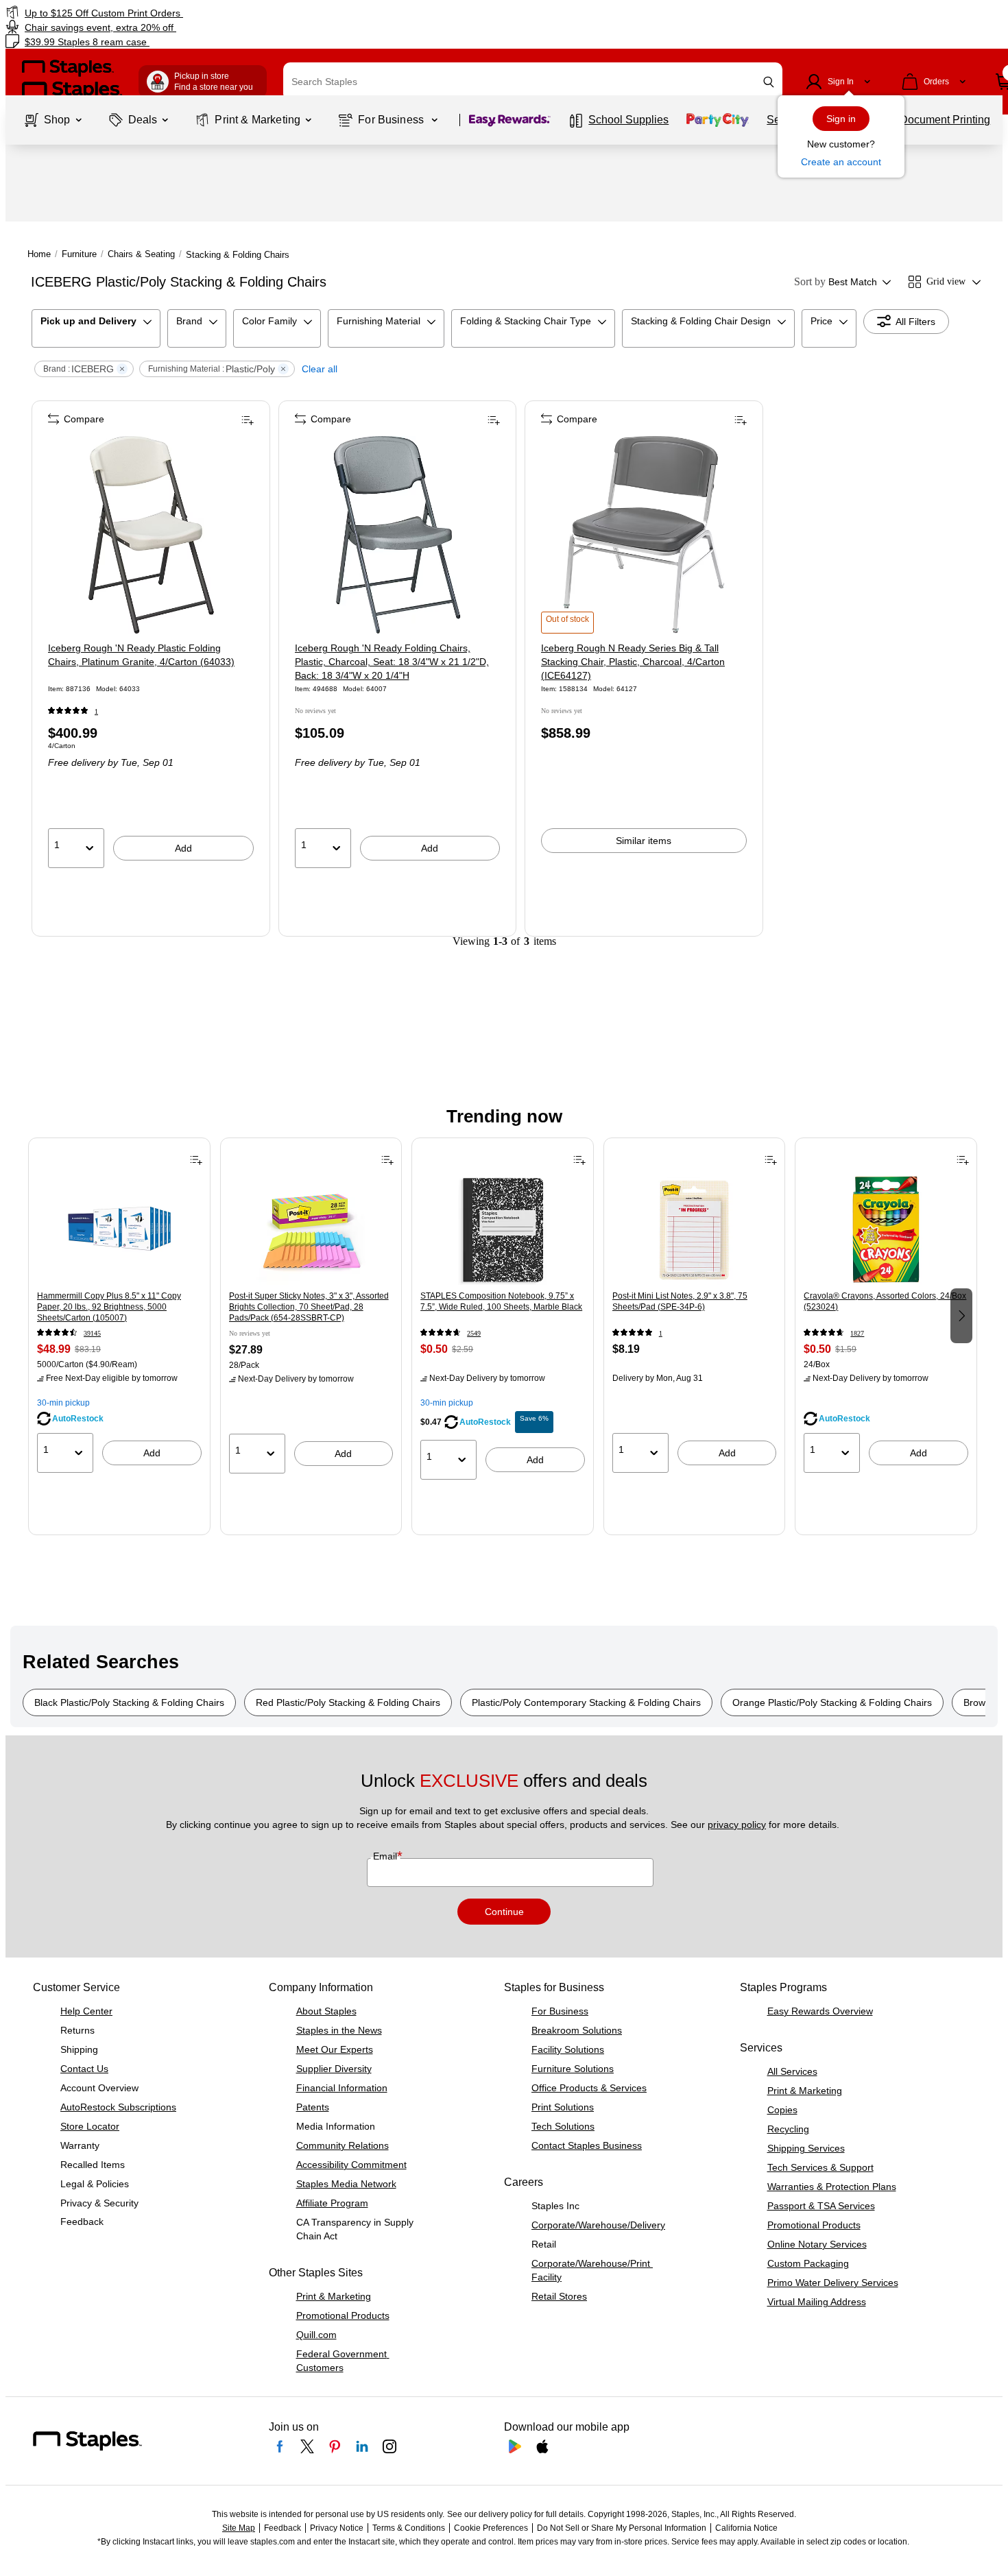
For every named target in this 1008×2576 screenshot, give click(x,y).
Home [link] (39, 254)
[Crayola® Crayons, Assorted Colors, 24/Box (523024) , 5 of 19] (886, 1230)
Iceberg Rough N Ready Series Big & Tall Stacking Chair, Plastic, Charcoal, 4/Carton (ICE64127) (633, 662)
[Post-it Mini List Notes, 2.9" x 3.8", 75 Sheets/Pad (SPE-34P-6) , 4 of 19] (695, 1230)
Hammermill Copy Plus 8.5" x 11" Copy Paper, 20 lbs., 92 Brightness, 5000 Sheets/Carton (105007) (109, 1307)
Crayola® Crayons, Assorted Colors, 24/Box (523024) (885, 1301)
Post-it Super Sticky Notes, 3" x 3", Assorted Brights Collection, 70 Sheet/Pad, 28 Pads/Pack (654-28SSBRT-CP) (309, 1307)
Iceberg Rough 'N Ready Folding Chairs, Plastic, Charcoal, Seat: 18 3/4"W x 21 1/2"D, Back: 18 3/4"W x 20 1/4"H (392, 662)
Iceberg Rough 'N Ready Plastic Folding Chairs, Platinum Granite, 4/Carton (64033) (141, 655)
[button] (769, 82)
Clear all (320, 369)
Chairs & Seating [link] (141, 254)
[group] (119, 1314)
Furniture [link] (79, 254)
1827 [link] (857, 1333)
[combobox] (533, 82)
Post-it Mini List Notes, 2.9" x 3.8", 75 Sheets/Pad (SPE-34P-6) (680, 1301)
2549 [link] (474, 1333)
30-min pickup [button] (63, 1403)
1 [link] (96, 711)
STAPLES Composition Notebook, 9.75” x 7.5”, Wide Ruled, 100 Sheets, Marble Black (501, 1301)
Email (386, 1856)
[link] (172, 13)
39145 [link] (92, 1333)
